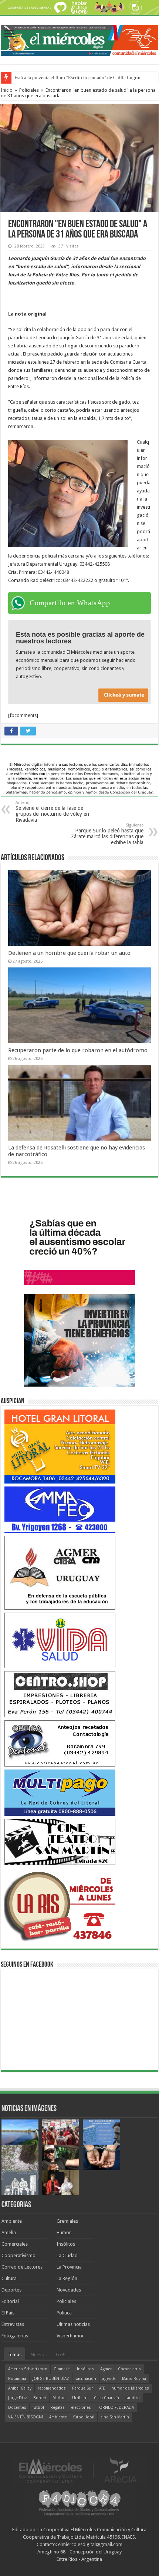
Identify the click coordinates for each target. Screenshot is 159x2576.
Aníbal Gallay (20, 2388)
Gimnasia (62, 2369)
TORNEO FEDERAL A (116, 2407)
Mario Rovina (134, 2379)
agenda (109, 2379)
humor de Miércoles (130, 2388)
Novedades (69, 2290)
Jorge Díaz (18, 2398)
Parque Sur (82, 2388)
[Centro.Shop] (60, 1694)
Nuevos (39, 2355)
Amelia (9, 2232)
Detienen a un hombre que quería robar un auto (69, 953)
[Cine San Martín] (60, 1841)
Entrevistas (13, 2324)
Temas (14, 2355)
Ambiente (12, 2221)
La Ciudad (67, 2255)
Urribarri (80, 2398)
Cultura (9, 2278)
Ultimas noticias (73, 2324)
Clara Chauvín (106, 2398)
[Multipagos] (60, 1792)
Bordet (40, 2398)
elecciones (81, 2407)
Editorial (10, 2301)
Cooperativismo (18, 2255)
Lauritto (133, 2398)
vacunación (86, 2379)
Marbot (59, 2398)
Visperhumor (70, 2336)
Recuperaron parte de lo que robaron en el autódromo (78, 1050)
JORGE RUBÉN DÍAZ (51, 2379)
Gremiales (67, 2221)
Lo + (60, 2355)
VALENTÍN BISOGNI (26, 2417)
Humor (64, 2232)
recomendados (52, 2388)
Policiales (29, 90)
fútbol (38, 2407)
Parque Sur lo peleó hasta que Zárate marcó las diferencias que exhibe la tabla (107, 834)
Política (64, 2313)
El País (8, 2313)
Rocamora (17, 2379)
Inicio (7, 90)
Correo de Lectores (22, 2267)
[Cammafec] (60, 1509)
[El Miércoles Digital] (79, 39)
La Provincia (69, 2267)
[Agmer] (60, 1572)
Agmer (106, 2369)
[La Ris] (60, 1905)
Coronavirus (129, 2369)
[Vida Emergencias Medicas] (60, 1640)
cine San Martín (115, 2417)
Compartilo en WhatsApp (70, 603)
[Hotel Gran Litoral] (60, 1446)
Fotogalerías (15, 2336)
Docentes (17, 2407)
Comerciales (15, 2244)
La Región (67, 2278)
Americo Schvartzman (28, 2369)
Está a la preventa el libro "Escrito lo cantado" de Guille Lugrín (77, 78)
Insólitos (66, 2244)
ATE (102, 2388)
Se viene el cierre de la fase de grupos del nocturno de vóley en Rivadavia (52, 811)
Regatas (57, 2407)
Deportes (11, 2290)
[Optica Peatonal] (60, 1743)
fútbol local (84, 2417)
